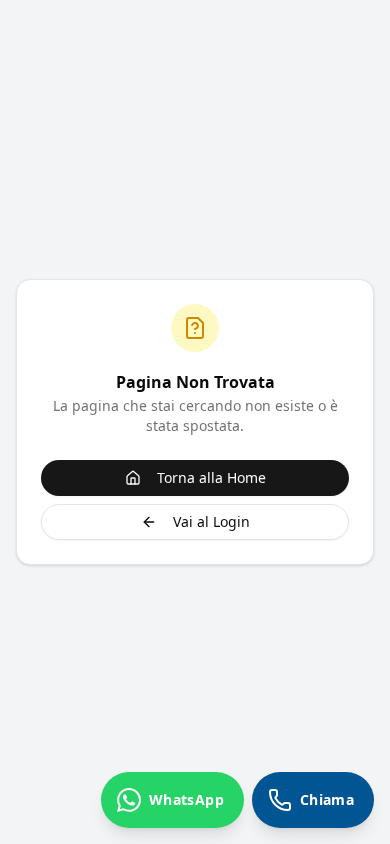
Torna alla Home (211, 477)
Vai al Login (211, 521)
